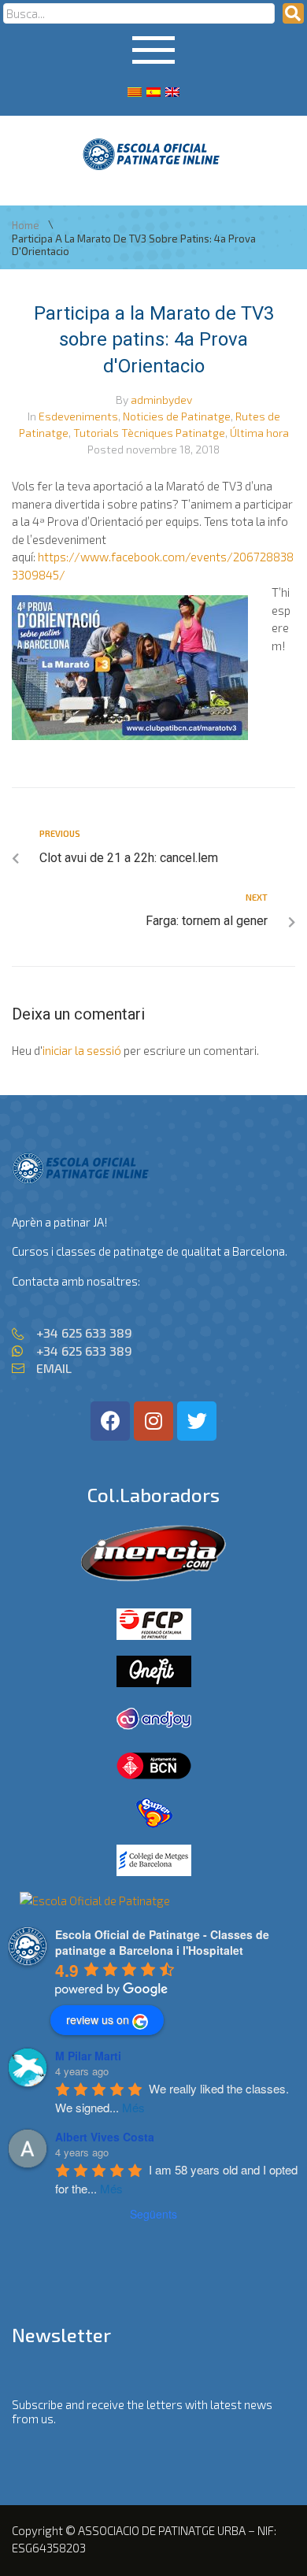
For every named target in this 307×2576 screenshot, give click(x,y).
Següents (153, 2214)
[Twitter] (197, 1421)
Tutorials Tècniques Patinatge (149, 433)
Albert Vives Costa (105, 2137)
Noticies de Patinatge (177, 416)
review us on (98, 2019)
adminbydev (161, 400)
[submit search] (293, 13)
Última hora (259, 433)
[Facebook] (110, 1421)
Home (26, 226)
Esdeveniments (78, 416)
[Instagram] (153, 1421)
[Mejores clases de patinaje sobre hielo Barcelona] (95, 1901)
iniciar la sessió (82, 1050)
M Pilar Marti (88, 2056)
